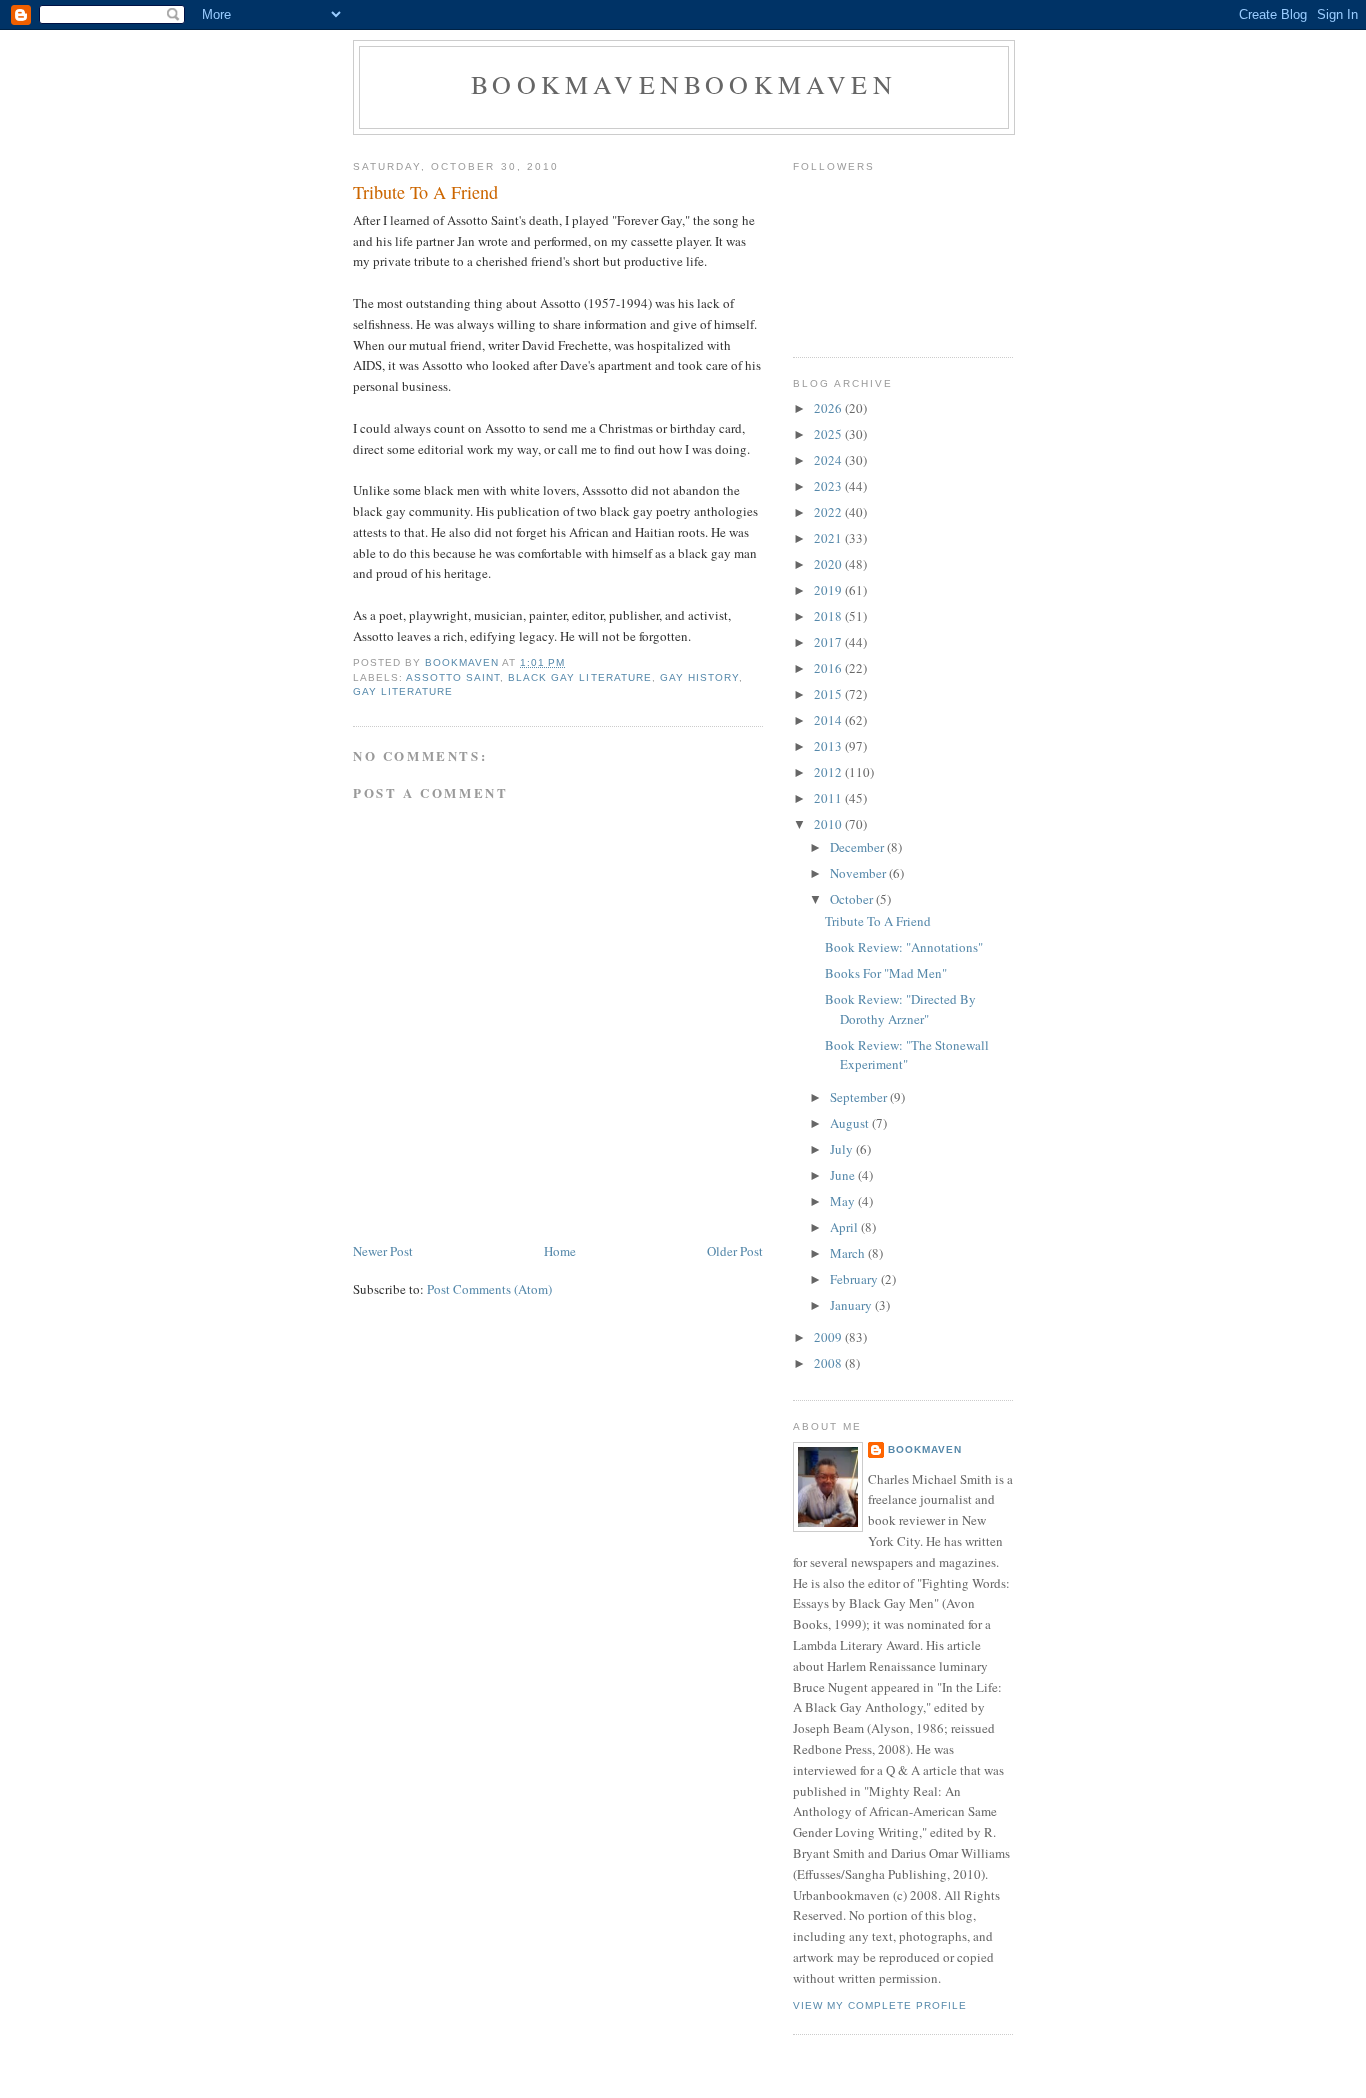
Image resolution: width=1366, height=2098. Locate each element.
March (849, 1253)
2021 (829, 538)
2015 (829, 694)
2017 (829, 642)
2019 (829, 590)
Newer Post (383, 1251)
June (844, 1175)
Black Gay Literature (579, 677)
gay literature (403, 691)
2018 (829, 616)
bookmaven (925, 1449)
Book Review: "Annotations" (904, 947)
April (845, 1227)
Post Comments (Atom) (489, 1289)
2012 (829, 772)
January (852, 1305)
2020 (829, 564)
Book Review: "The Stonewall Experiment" (907, 1055)
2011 (829, 798)
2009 (829, 1337)
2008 (829, 1363)
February (855, 1279)
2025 (829, 434)
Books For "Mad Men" (886, 973)
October (853, 899)
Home (560, 1251)
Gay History (699, 677)
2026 (829, 408)
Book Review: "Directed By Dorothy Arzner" (900, 1009)
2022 (829, 512)
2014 (829, 720)
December (858, 847)
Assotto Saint (453, 677)
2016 (829, 668)
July (843, 1149)
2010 (829, 824)
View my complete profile (880, 2005)
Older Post (735, 1251)
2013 (829, 746)
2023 (829, 486)
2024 (829, 460)
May (844, 1201)
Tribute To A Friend (878, 921)
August (851, 1123)
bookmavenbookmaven (684, 84)
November (859, 873)
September (860, 1097)
